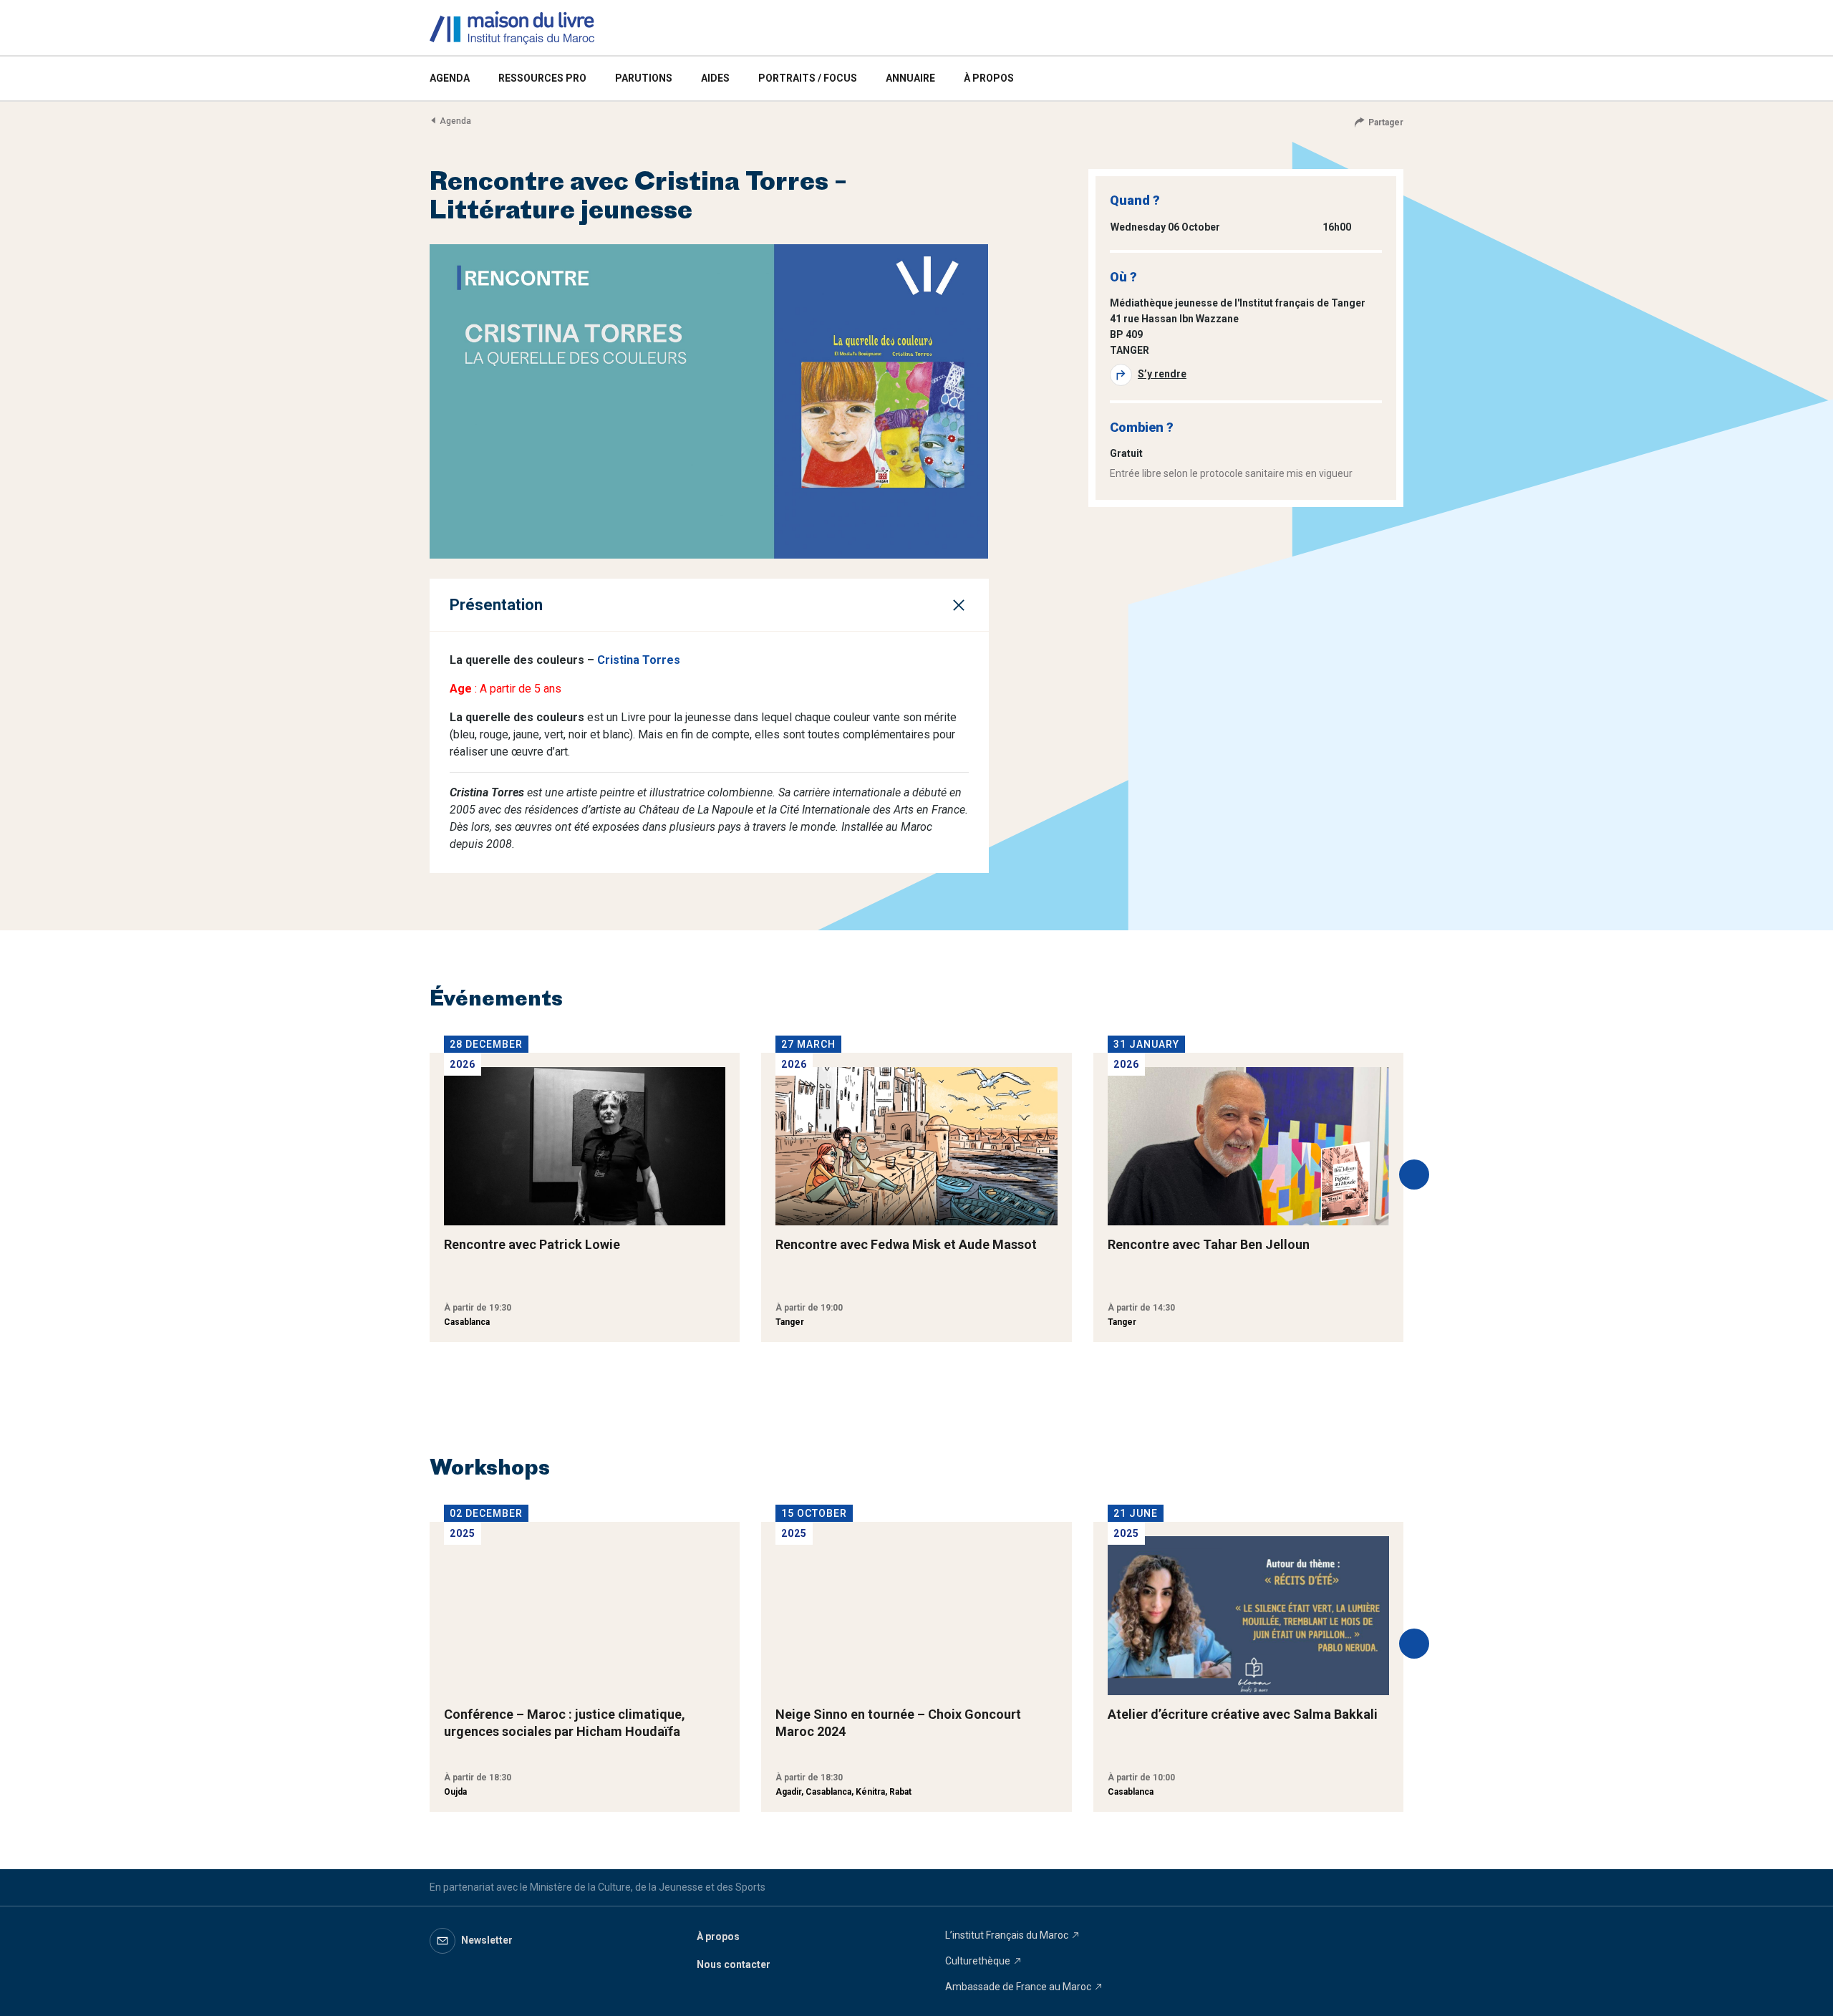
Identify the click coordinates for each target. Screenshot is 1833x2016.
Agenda (455, 121)
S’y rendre (1162, 374)
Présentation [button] (496, 605)
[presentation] (1414, 1175)
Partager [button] (1386, 122)
